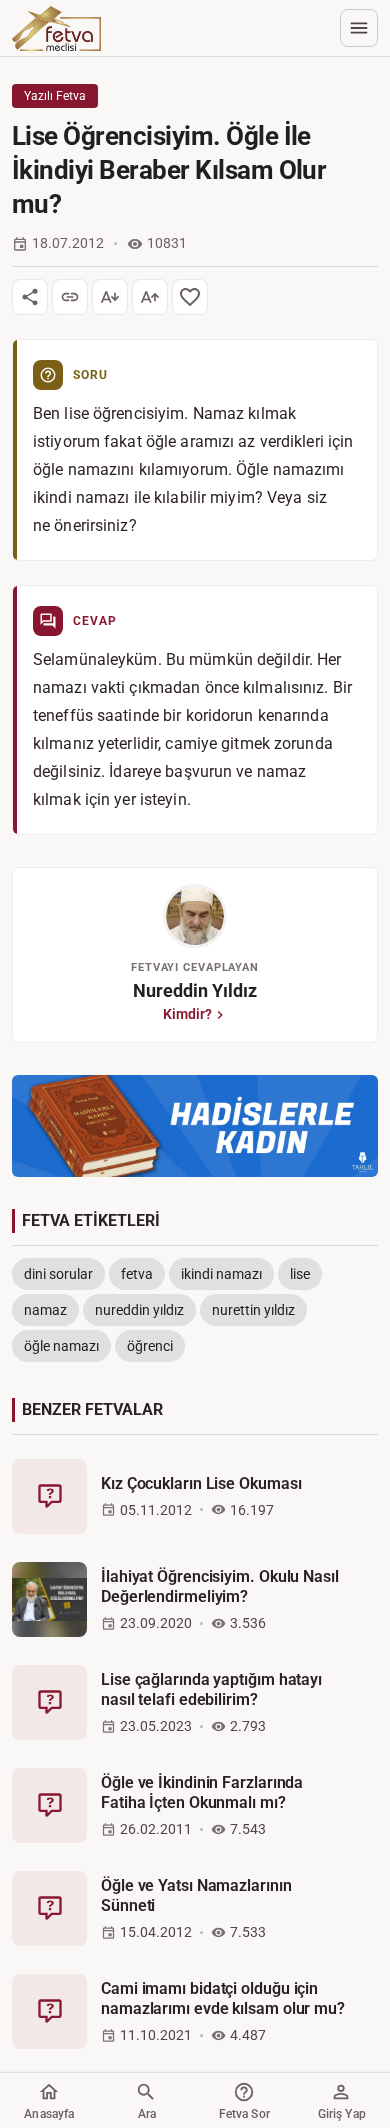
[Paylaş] (30, 297)
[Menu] (359, 28)
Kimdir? (187, 1014)
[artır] (150, 297)
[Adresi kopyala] (70, 297)
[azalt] (110, 297)
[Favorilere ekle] (190, 297)
